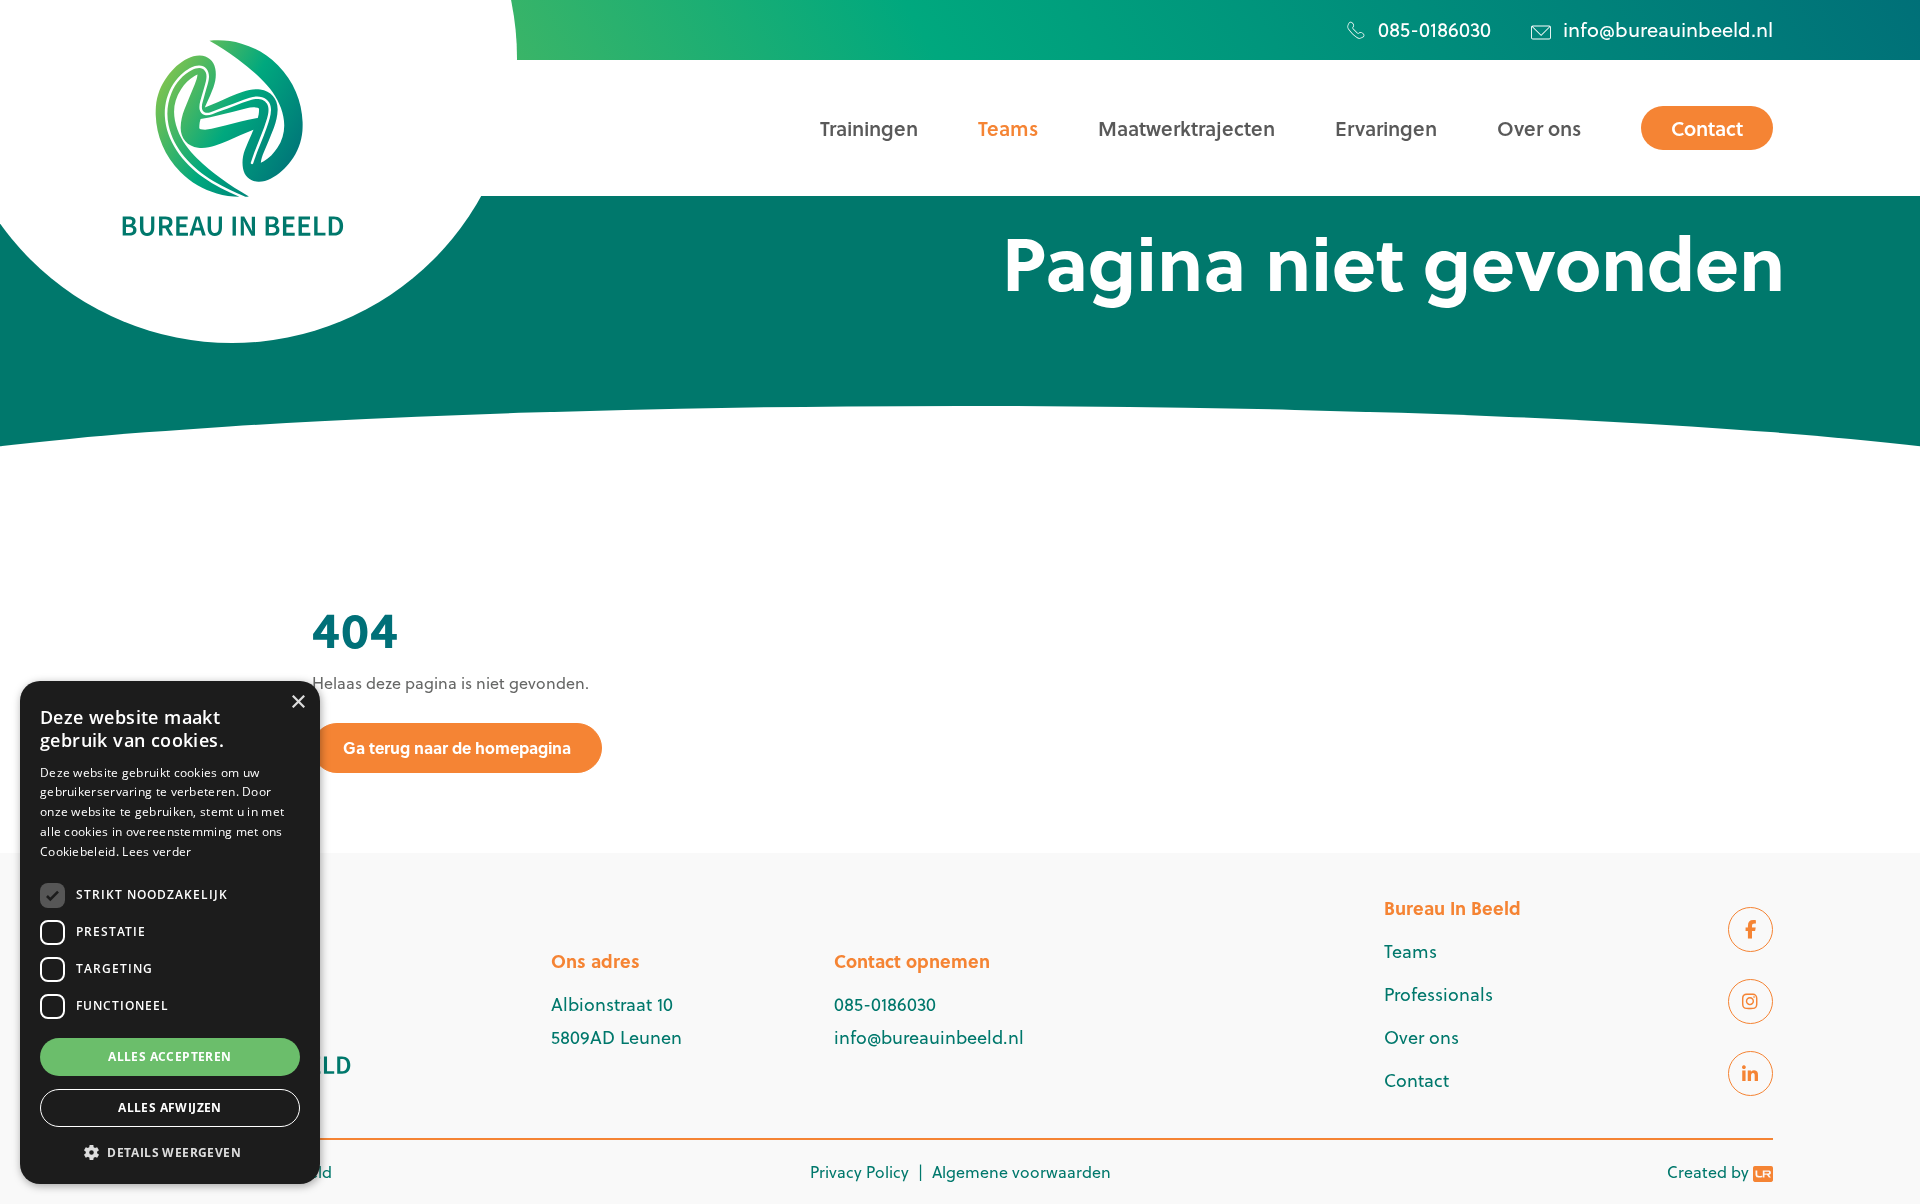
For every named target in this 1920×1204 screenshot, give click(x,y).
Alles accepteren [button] (169, 1056)
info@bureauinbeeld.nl (1668, 29)
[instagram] (1750, 1001)
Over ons (1539, 128)
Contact (1707, 128)
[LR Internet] (1763, 1172)
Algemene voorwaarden (1021, 1172)
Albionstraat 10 (612, 1004)
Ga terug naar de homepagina (457, 747)
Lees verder (156, 851)
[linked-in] (1750, 1073)
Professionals (1438, 994)
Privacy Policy (859, 1172)
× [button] (297, 702)
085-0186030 (1434, 29)
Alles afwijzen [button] (170, 1107)
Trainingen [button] (869, 128)
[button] (170, 1152)
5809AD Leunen (616, 1037)
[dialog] (170, 932)
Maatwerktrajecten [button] (1186, 128)
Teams (1008, 128)
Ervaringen (1386, 128)
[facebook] (1750, 929)
